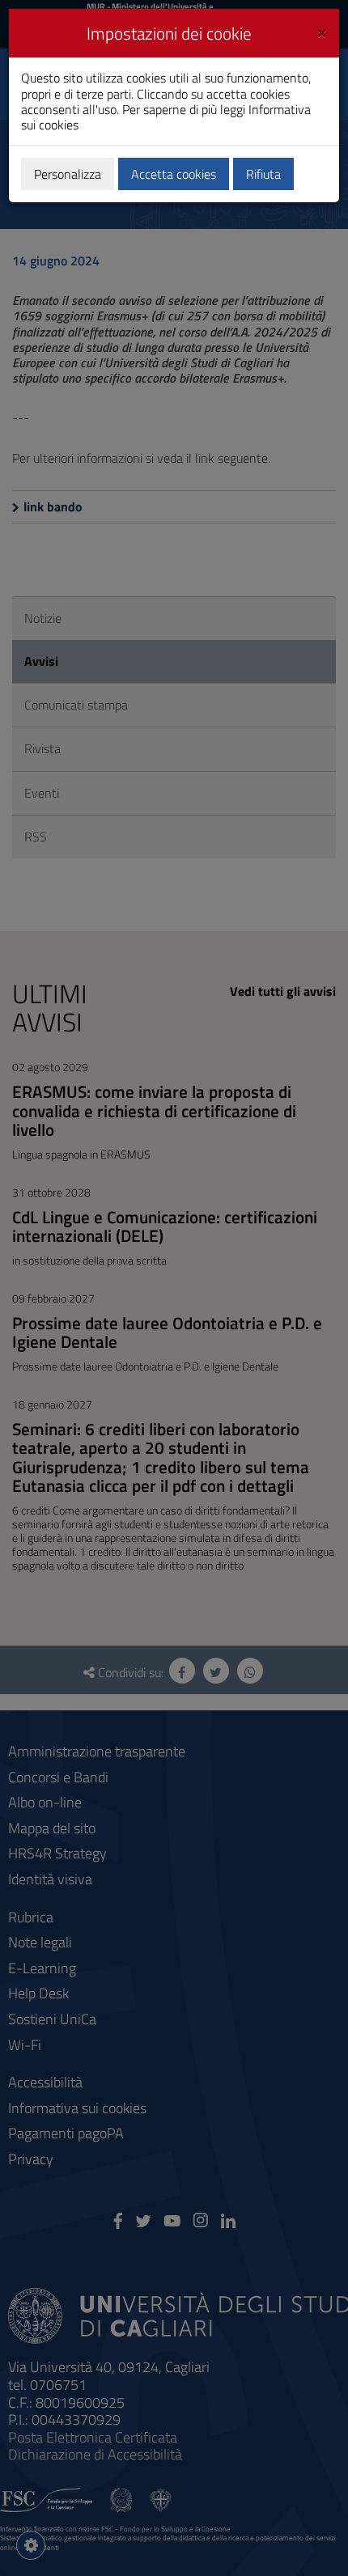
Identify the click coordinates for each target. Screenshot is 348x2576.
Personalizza (68, 174)
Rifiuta (263, 174)
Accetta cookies (174, 174)
